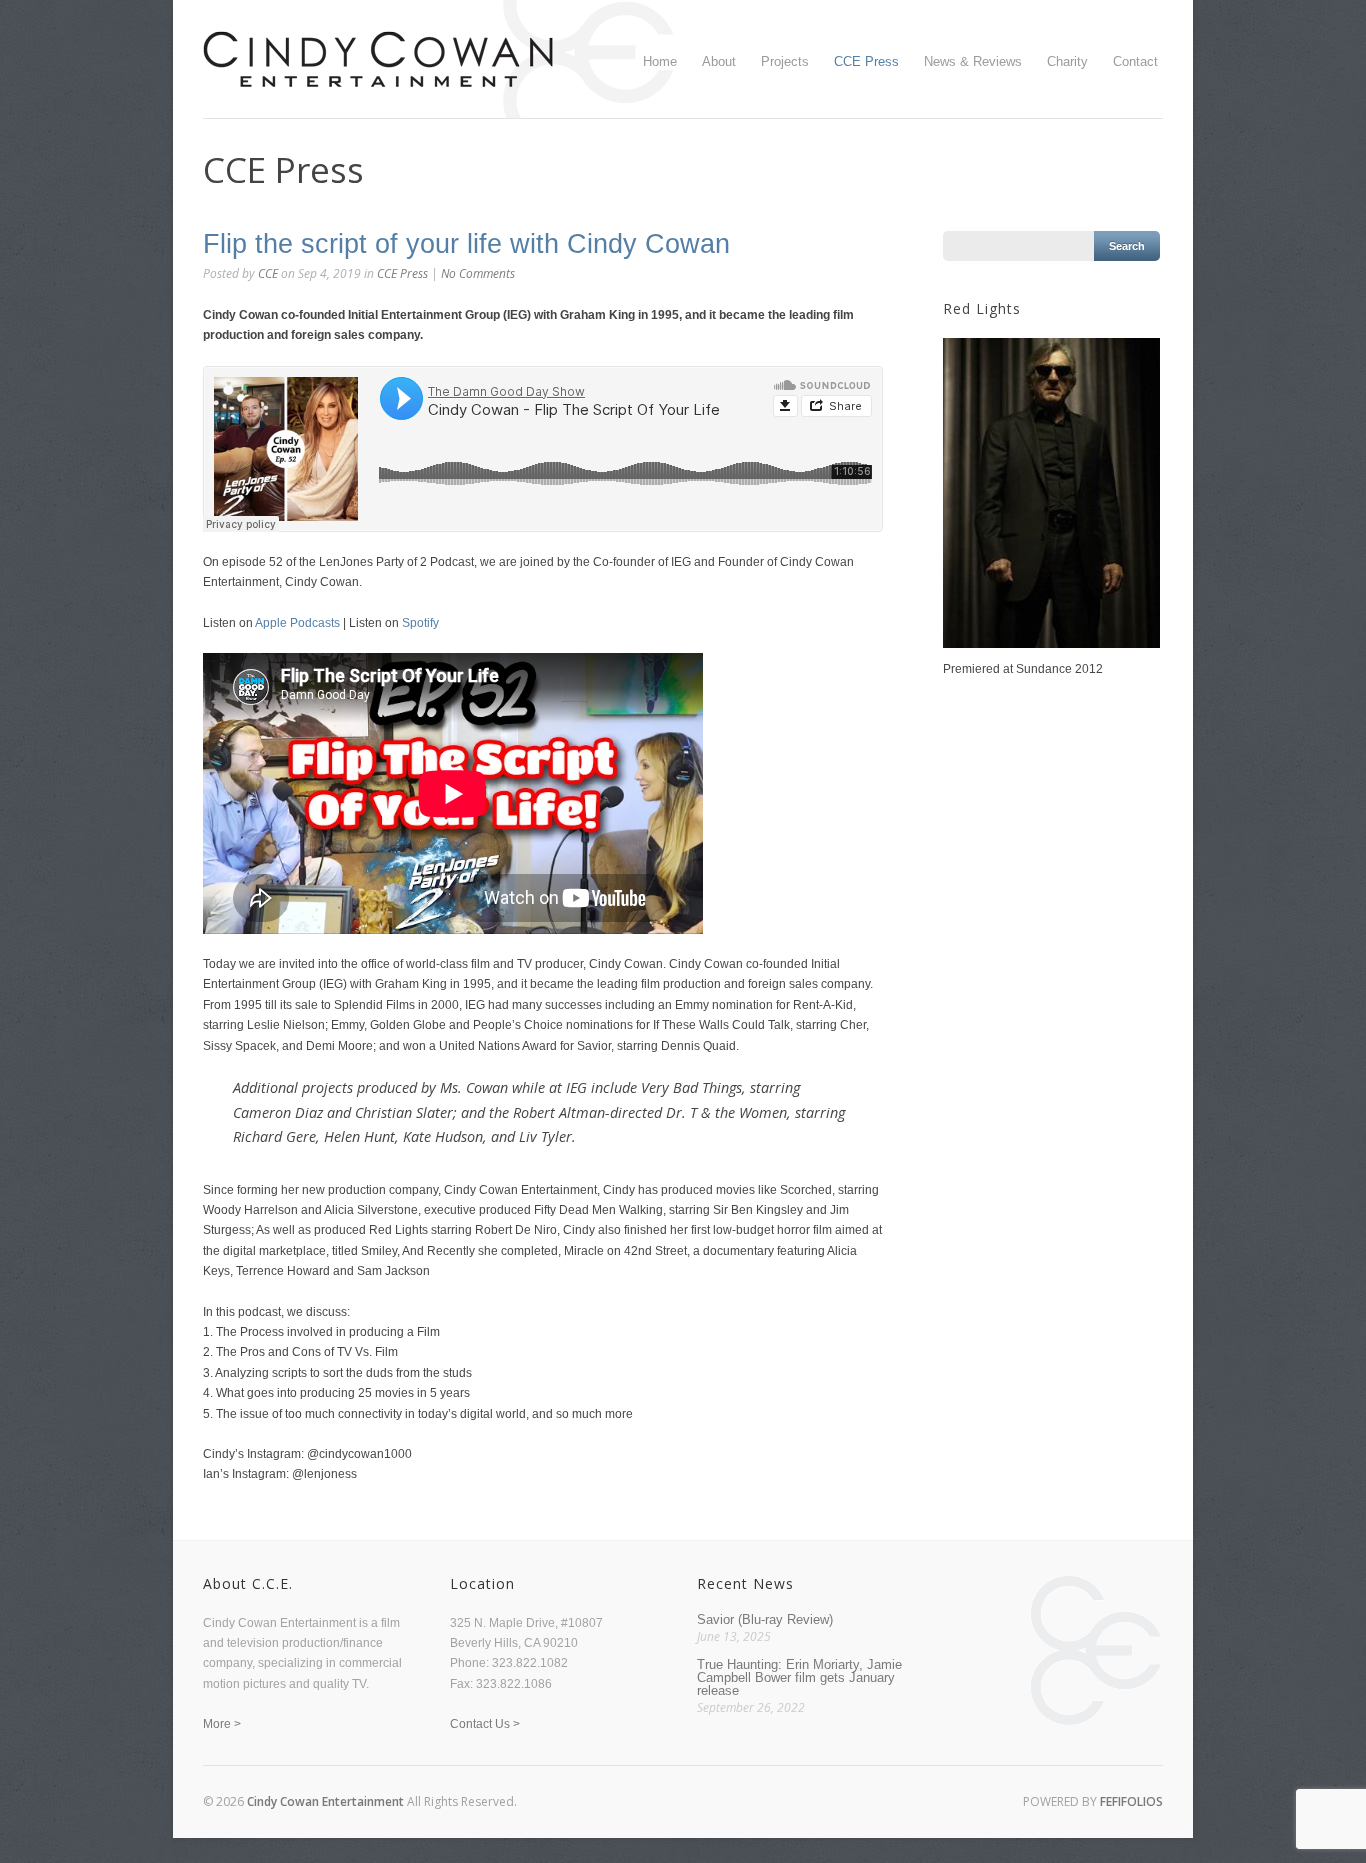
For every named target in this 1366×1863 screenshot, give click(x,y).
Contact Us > (485, 1724)
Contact (1135, 61)
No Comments (478, 273)
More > (222, 1724)
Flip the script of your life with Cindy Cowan (466, 244)
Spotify (420, 623)
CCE (268, 273)
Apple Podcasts (297, 623)
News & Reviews (973, 61)
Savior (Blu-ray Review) (765, 1619)
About (719, 61)
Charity (1067, 61)
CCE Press (866, 61)
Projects (785, 61)
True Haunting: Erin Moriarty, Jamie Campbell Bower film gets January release (799, 1677)
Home (660, 61)
